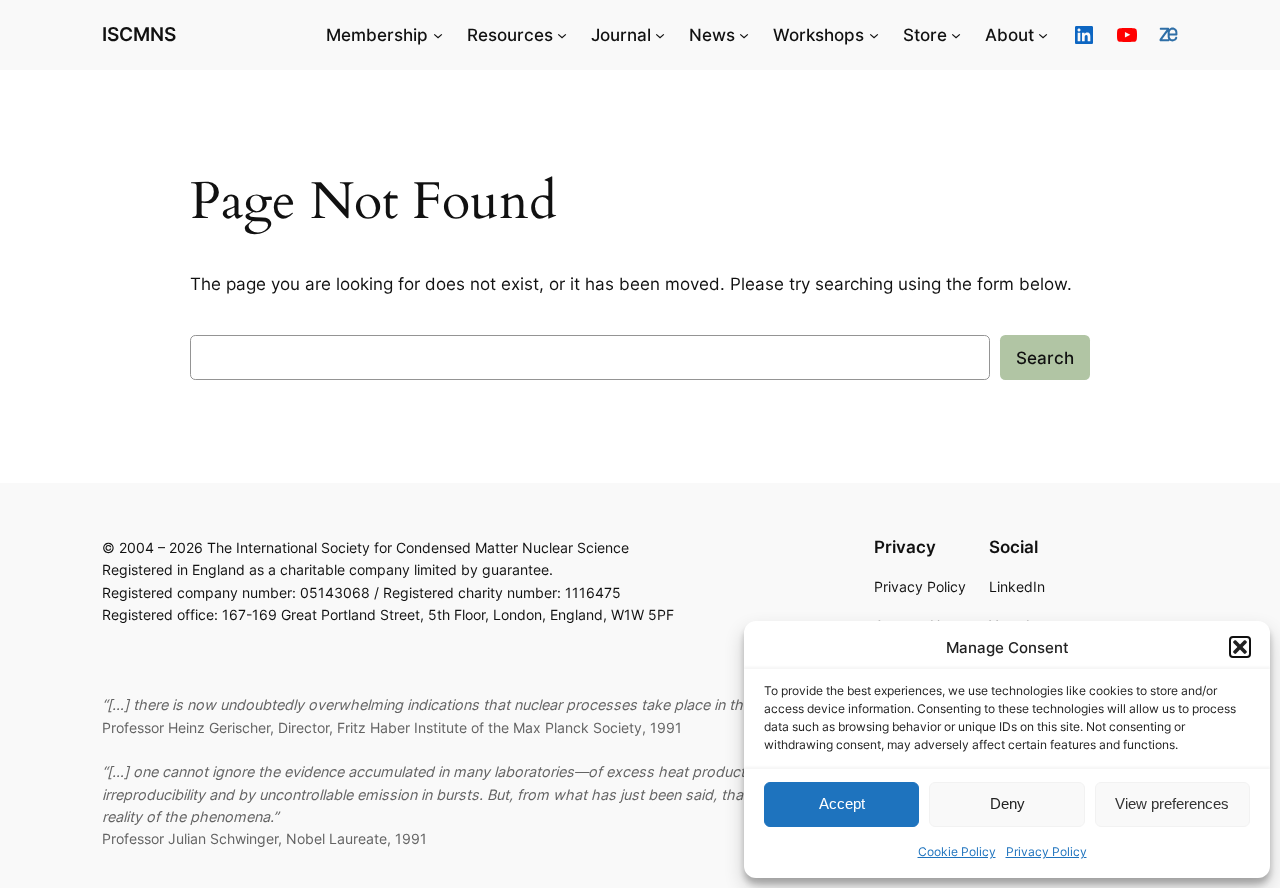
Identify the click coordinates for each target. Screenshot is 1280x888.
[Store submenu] (956, 35)
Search (1045, 358)
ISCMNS (139, 34)
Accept (842, 803)
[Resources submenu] (562, 35)
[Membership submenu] (438, 35)
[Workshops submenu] (874, 35)
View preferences (1172, 803)
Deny (1007, 803)
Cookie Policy (957, 851)
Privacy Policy (1046, 851)
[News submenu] (744, 35)
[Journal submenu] (660, 35)
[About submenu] (1043, 35)
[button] (1240, 647)
